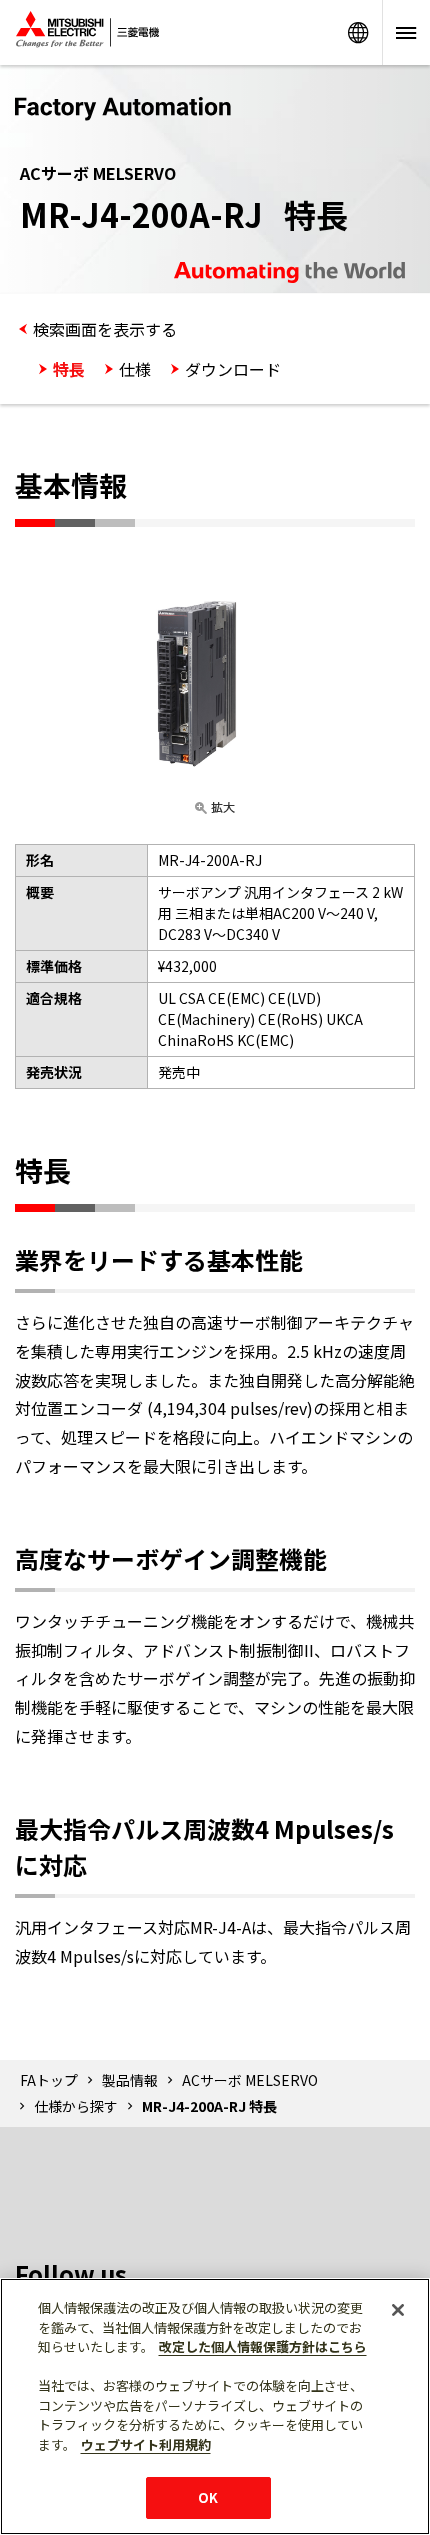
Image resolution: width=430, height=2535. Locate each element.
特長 (69, 369)
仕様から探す (76, 2106)
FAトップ (49, 2080)
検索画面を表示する (105, 329)
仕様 (135, 369)
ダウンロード (233, 369)
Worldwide (358, 32)
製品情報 (130, 2080)
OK (208, 2497)
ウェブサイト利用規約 (146, 2444)
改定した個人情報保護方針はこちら (263, 2346)
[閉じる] (398, 2310)
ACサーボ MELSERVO (250, 2080)
